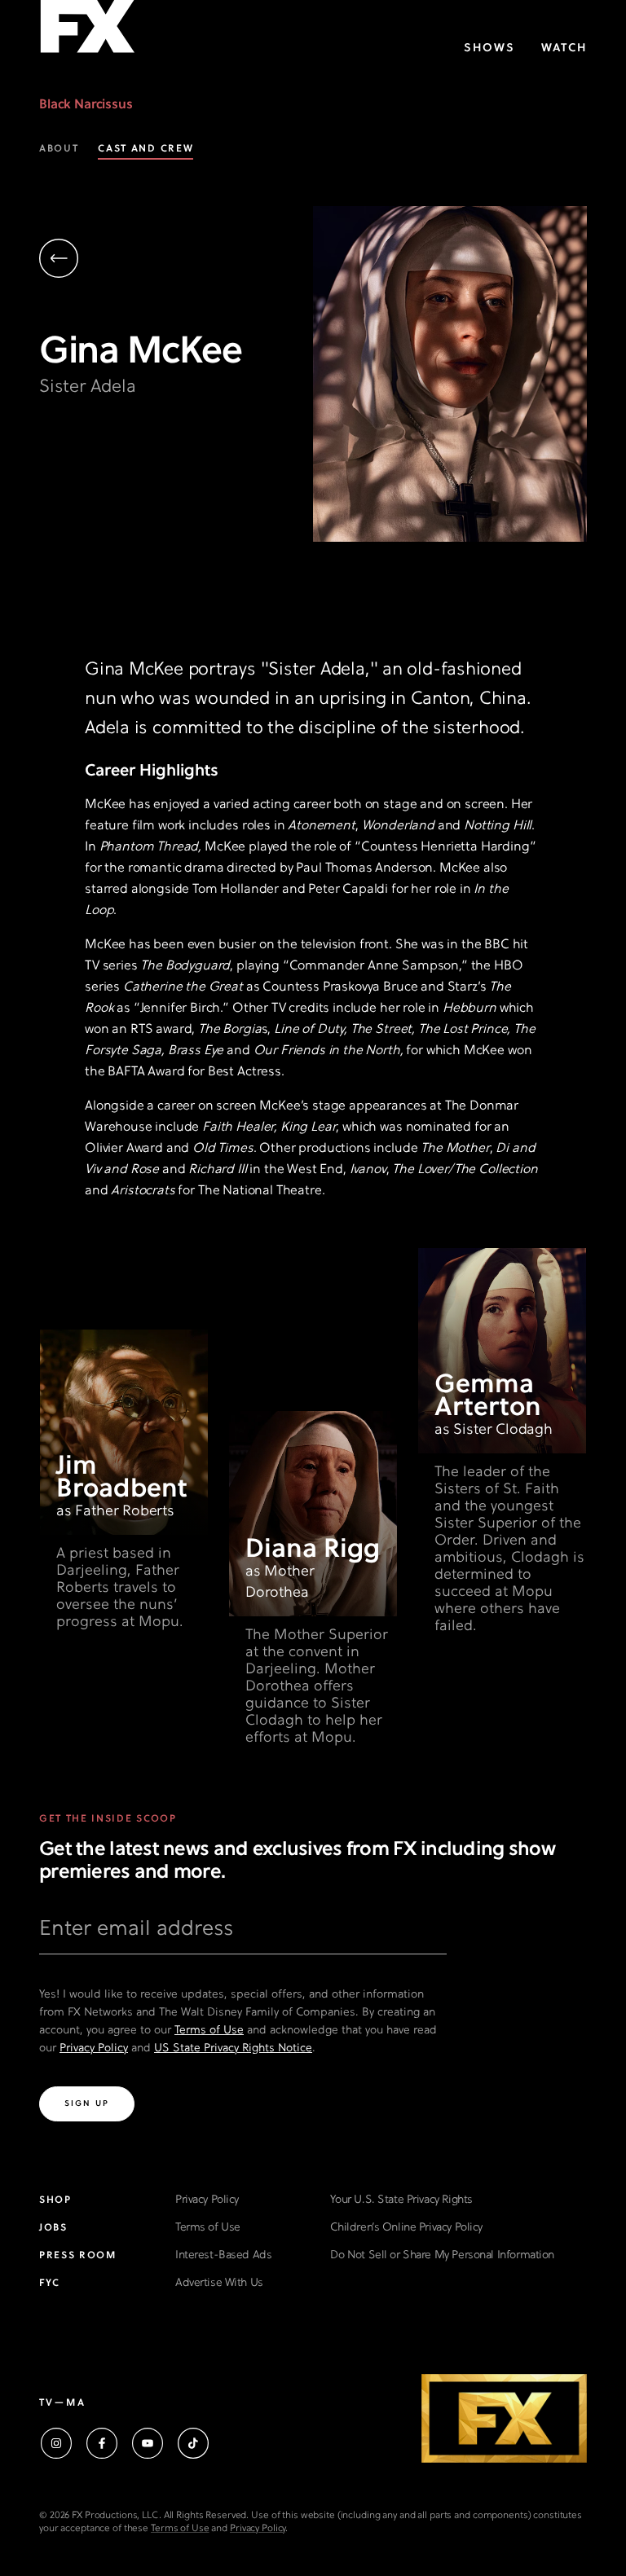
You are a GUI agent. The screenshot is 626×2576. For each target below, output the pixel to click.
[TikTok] (193, 2443)
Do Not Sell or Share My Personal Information (442, 2255)
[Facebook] (102, 2443)
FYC (50, 2284)
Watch (564, 48)
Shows (489, 48)
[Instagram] (56, 2443)
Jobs (53, 2228)
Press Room (78, 2256)
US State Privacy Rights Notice (233, 2048)
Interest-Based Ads (223, 2255)
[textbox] (243, 1936)
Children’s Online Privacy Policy (406, 2228)
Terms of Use (209, 2031)
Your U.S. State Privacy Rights (401, 2200)
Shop (55, 2200)
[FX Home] (87, 31)
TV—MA (62, 2403)
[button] (176, 260)
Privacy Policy (94, 2048)
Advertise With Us (219, 2283)
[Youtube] (148, 2443)
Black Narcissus (86, 105)
